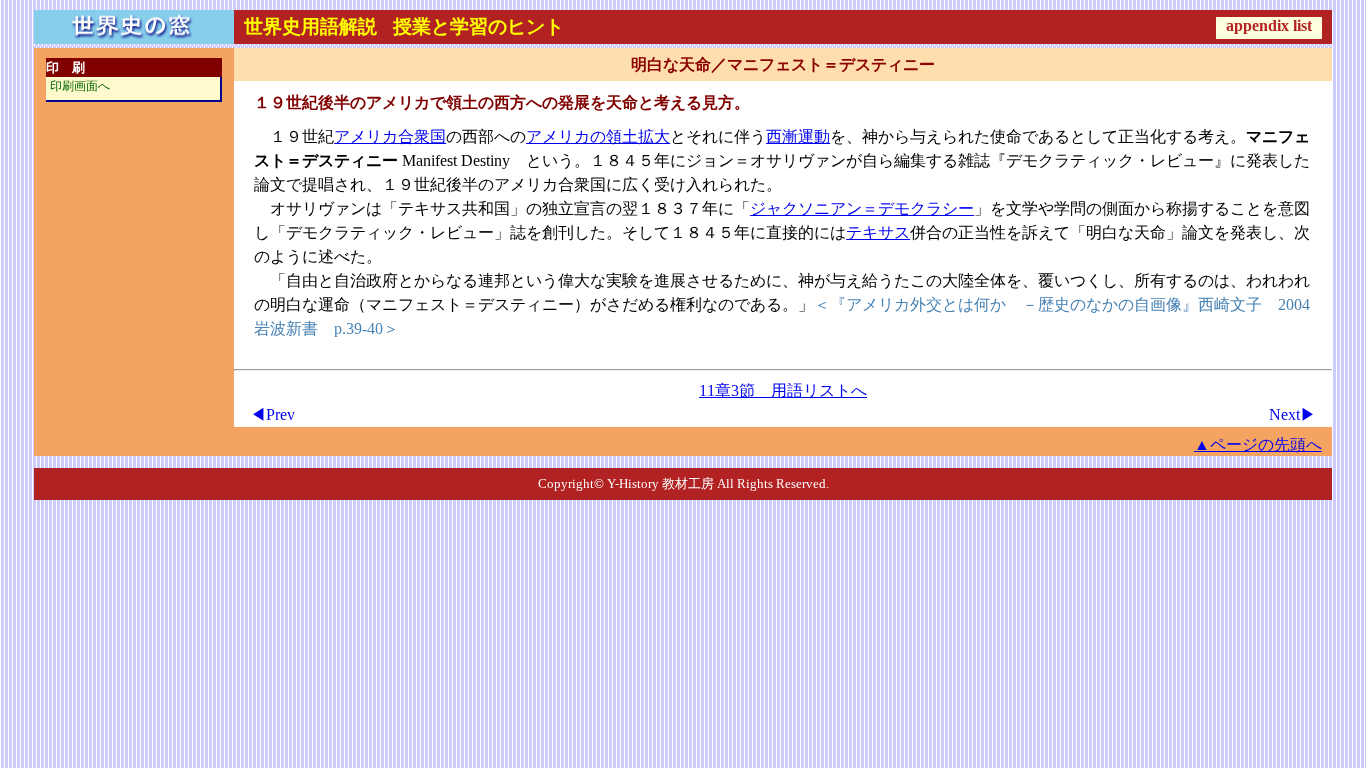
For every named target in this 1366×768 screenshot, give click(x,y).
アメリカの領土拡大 (598, 136)
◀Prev (272, 414)
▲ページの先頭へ (1258, 444)
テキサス (878, 232)
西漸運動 (798, 136)
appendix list (1269, 25)
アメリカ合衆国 (390, 136)
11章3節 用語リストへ (783, 390)
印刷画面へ (80, 86)
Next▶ (1292, 414)
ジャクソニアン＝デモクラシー (862, 208)
